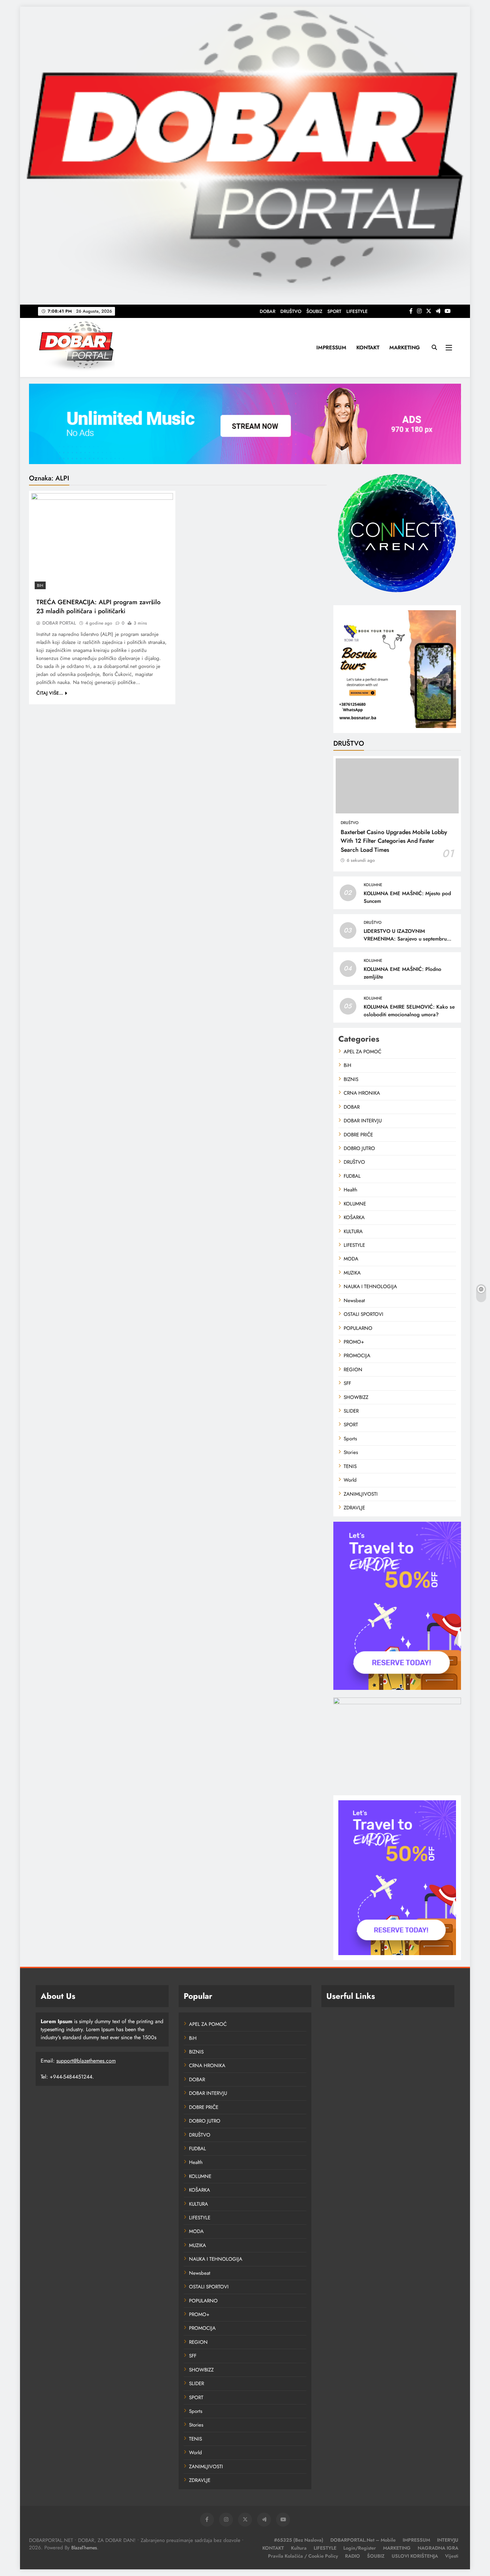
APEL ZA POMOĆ (362, 1052)
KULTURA (353, 1231)
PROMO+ (354, 1342)
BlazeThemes (84, 2548)
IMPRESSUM (331, 347)
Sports (350, 1439)
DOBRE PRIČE (358, 1135)
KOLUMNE (373, 885)
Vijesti (452, 2556)
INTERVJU (448, 2540)
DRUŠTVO (291, 311)
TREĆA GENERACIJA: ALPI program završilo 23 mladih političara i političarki (98, 607)
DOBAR (267, 311)
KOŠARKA (354, 1217)
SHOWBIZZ (356, 1397)
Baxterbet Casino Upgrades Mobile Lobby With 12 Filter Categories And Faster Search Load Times (394, 841)
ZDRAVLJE (354, 1508)
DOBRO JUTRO (359, 1148)
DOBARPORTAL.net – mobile (363, 2540)
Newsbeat (354, 1301)
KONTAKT (368, 347)
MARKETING (405, 347)
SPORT (334, 311)
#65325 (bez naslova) (299, 2540)
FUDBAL (352, 1176)
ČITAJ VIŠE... (50, 693)
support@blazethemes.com (86, 2061)
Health (350, 1190)
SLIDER (351, 1411)
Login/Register (360, 2548)
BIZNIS (351, 1079)
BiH (40, 586)
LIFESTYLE (357, 311)
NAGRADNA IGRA (438, 2548)
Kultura (299, 2548)
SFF (347, 1383)
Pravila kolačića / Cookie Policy (303, 2556)
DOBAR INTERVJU (363, 1121)
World (350, 1480)
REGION (353, 1370)
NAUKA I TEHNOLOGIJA (370, 1286)
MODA (351, 1259)
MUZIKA (352, 1273)
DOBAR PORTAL (59, 623)
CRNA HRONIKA (362, 1093)
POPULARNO (358, 1328)
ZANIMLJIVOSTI (361, 1494)
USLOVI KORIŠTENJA (415, 2556)
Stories (351, 1452)
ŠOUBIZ (314, 311)
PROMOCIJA (357, 1356)
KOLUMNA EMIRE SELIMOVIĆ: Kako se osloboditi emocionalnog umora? (409, 1011)
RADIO (352, 2556)
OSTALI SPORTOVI (363, 1314)
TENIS (350, 1466)
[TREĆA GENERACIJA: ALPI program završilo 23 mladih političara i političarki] (102, 543)
